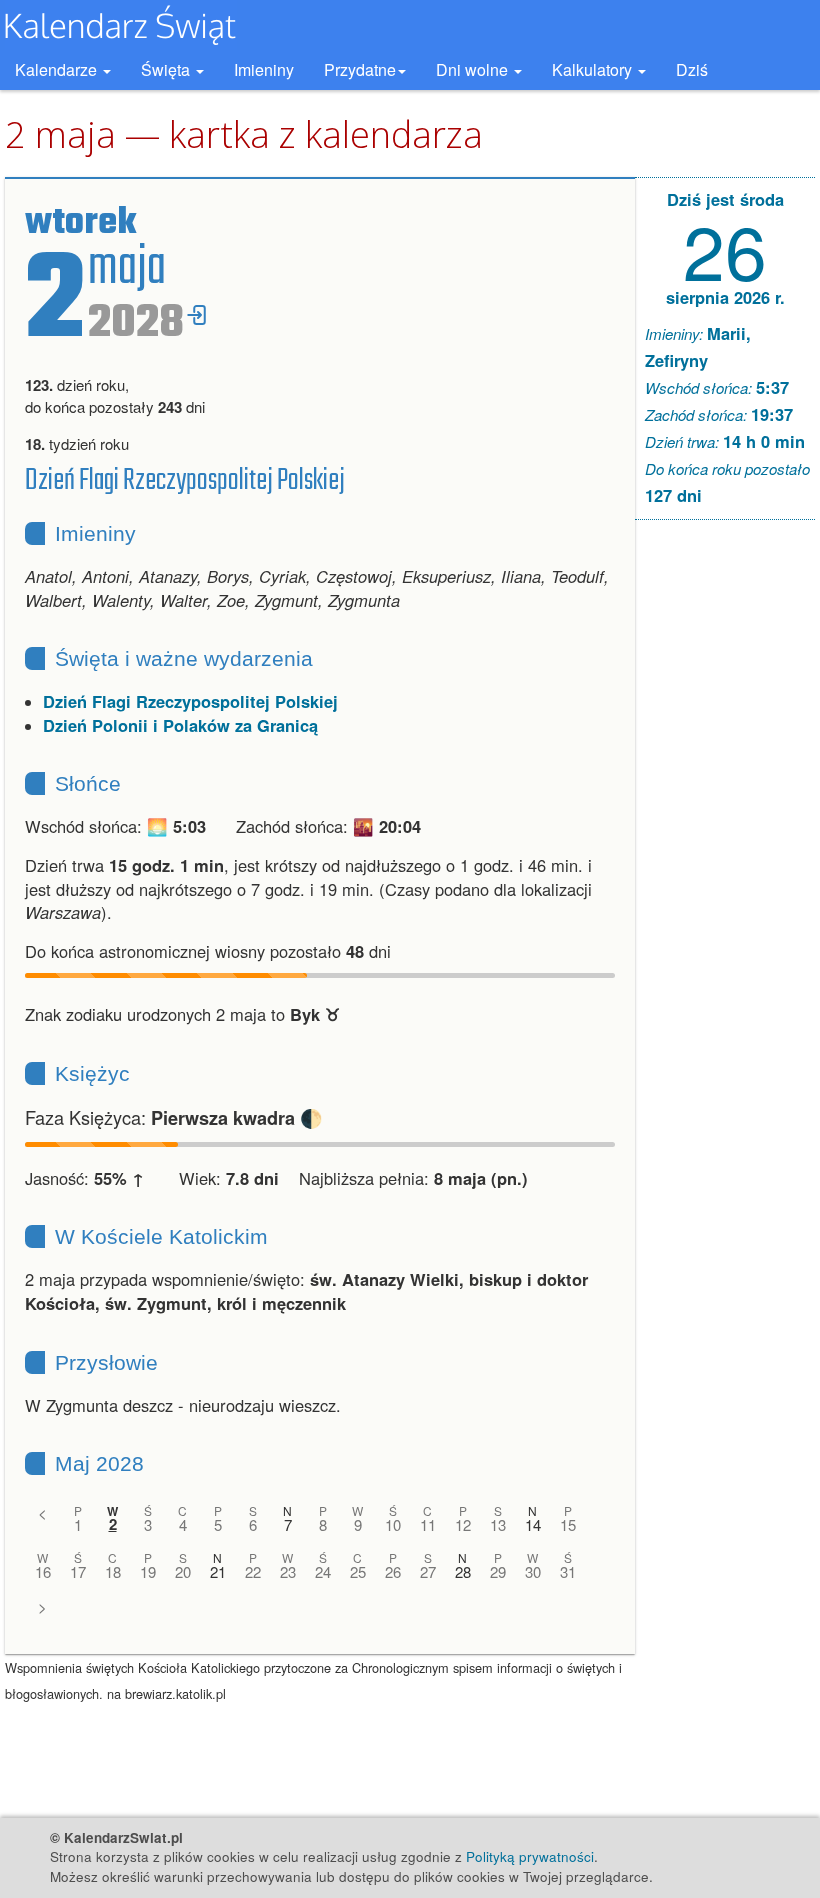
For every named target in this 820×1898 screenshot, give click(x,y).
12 (463, 1524)
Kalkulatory (594, 69)
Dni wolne (474, 69)
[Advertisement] (725, 840)
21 (218, 1571)
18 (113, 1571)
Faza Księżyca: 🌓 (174, 1117)
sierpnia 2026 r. (725, 297)
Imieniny (264, 69)
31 (568, 1571)
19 (148, 1571)
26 (393, 1571)
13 (498, 1524)
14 (533, 1524)
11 (428, 1524)
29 (498, 1571)
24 (323, 1571)
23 (288, 1571)
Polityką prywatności (530, 1856)
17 (78, 1571)
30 (533, 1571)
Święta (167, 69)
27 (428, 1571)
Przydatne (360, 69)
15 (568, 1524)
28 (463, 1571)
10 (393, 1524)
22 (253, 1571)
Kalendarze (58, 69)
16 (43, 1571)
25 (358, 1571)
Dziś (692, 69)
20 (183, 1571)
